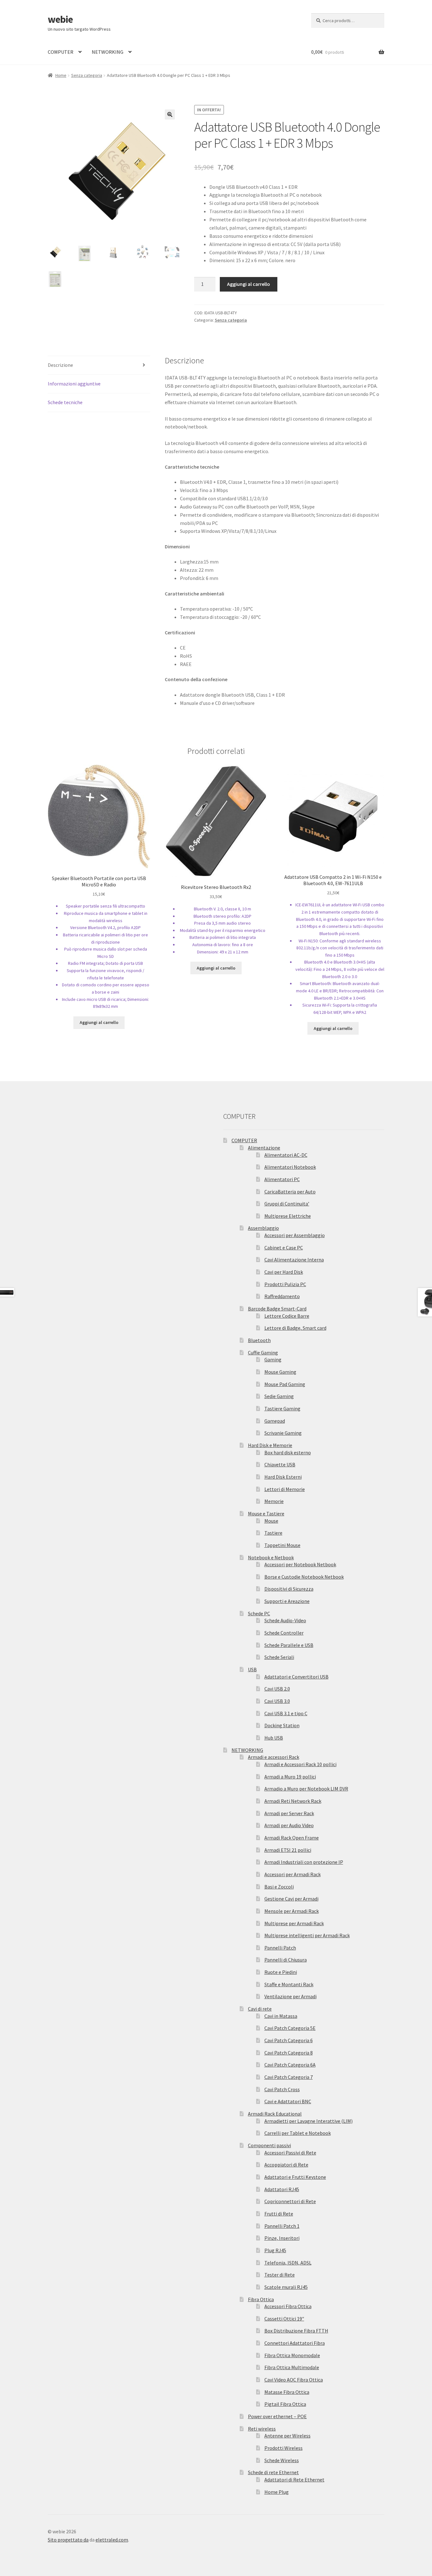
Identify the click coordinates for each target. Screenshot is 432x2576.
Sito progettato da (68, 2540)
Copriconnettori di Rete (290, 2201)
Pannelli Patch (280, 1948)
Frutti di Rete (279, 2214)
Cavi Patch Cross (282, 2089)
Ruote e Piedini (281, 1972)
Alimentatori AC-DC (286, 1155)
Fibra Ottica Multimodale (292, 2367)
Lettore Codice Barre (287, 1316)
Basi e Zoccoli (279, 1887)
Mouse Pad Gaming (285, 1384)
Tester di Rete (280, 2275)
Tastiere (273, 1533)
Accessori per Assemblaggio (295, 1235)
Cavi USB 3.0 (277, 1701)
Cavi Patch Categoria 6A (290, 2065)
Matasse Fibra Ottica (287, 2392)
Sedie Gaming (279, 1396)
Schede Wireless (282, 2460)
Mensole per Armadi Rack (292, 1911)
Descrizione (60, 365)
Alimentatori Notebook (290, 1167)
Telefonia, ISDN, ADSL (288, 2263)
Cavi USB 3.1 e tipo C (286, 1713)
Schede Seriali (279, 1657)
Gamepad (275, 1421)
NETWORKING (108, 52)
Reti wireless (262, 2429)
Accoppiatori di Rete (286, 2165)
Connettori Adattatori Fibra (295, 2343)
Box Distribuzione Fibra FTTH (296, 2331)
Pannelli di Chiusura (286, 1960)
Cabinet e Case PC (284, 1248)
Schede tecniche (65, 402)
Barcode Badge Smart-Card (277, 1309)
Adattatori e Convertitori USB (296, 1677)
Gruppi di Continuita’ (287, 1204)
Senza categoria (87, 75)
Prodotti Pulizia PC (285, 1284)
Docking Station (282, 1725)
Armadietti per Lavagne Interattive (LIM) (309, 2121)
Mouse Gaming (280, 1372)
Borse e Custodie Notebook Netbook (304, 1577)
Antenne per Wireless (287, 2436)
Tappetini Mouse (282, 1545)
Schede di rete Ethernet (273, 2472)
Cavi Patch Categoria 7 (289, 2077)
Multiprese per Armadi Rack (294, 1923)
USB (252, 1669)
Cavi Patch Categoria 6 (289, 2040)
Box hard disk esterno (288, 1452)
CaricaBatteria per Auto (290, 1192)
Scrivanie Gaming (283, 1433)
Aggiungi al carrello (249, 284)
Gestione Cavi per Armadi (291, 1899)
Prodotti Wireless (284, 2448)
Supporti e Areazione (287, 1601)
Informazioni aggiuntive (74, 384)
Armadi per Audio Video (289, 1825)
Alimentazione (264, 1148)
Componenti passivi (269, 2145)
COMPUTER (61, 52)
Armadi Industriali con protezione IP (304, 1862)
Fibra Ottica (261, 2299)
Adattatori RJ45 (282, 2189)
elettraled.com (112, 2540)
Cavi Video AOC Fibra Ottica (294, 2380)
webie (60, 19)
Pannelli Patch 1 (282, 2226)
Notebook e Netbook (271, 1557)
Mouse (271, 1521)
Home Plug (277, 2492)
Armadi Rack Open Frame (292, 1838)
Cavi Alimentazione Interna (294, 1260)
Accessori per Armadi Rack (293, 1874)
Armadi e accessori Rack (274, 1757)
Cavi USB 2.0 (277, 1689)
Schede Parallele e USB (289, 1645)
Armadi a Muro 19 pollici (290, 1777)
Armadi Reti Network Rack (293, 1801)
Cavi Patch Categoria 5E (290, 2028)
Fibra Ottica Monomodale (292, 2355)
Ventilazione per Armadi (290, 1996)
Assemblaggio (263, 1228)
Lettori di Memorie (285, 1489)
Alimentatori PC (282, 1179)
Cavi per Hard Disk (284, 1272)
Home (61, 75)
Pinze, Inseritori (282, 2238)
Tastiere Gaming (282, 1408)
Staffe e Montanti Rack (289, 1984)
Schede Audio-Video (285, 1620)
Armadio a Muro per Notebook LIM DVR (306, 1789)
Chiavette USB (280, 1464)
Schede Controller (284, 1633)
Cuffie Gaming (263, 1353)
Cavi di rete (260, 2009)
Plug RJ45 (275, 2250)
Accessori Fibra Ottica (288, 2306)
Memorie (274, 1501)
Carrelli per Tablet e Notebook (298, 2133)
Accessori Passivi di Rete (290, 2153)
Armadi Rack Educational (275, 2114)
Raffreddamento (282, 1296)
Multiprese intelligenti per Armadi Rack (307, 1935)
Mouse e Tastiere (266, 1513)
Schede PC (259, 1613)
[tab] (99, 365)
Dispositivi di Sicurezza (289, 1589)
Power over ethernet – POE (277, 2416)
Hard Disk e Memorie (270, 1445)
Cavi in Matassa (281, 2016)
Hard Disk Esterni (283, 1477)
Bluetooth (259, 1340)
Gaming (273, 1359)
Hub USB (274, 1738)
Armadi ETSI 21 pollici (288, 1850)
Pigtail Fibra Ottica (285, 2404)
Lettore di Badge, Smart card (295, 1328)
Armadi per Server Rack (289, 1813)
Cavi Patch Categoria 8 (289, 2053)
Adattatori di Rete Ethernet (294, 2480)
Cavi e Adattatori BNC (288, 2101)
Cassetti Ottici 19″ (284, 2319)
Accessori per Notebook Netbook (300, 1564)
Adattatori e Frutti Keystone (295, 2177)
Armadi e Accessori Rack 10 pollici (300, 1764)
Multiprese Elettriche (288, 1216)
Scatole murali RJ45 (286, 2287)
